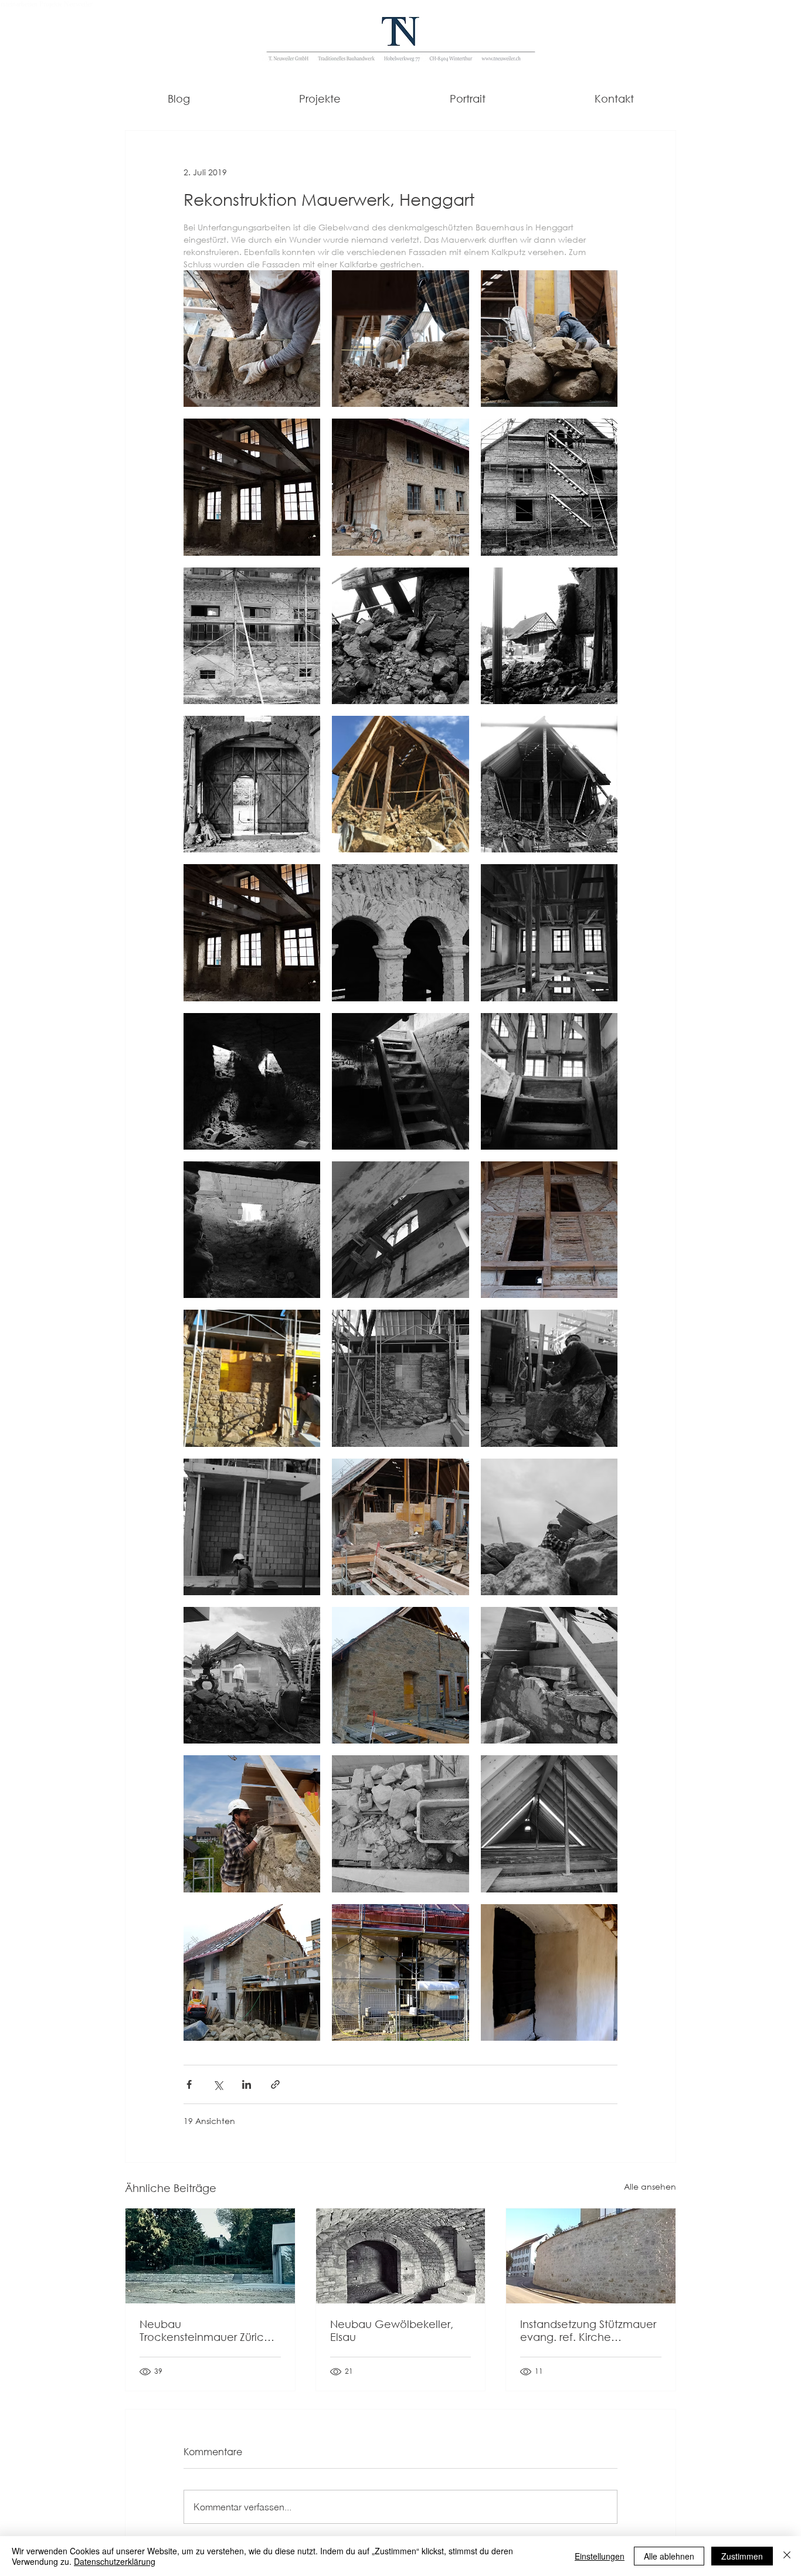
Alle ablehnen (669, 2556)
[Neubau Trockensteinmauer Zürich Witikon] (210, 2256)
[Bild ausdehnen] (252, 339)
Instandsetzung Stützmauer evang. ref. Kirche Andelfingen (588, 2330)
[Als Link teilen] (275, 2084)
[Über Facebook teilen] (189, 2084)
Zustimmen (742, 2556)
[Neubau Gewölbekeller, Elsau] (401, 2256)
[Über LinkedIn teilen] (247, 2084)
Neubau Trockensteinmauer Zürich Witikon (205, 2330)
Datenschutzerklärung (115, 2561)
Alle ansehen (650, 2186)
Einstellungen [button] (600, 2556)
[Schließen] (787, 2556)
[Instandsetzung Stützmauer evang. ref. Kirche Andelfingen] (591, 2256)
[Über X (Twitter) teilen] (218, 2084)
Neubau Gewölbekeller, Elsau (392, 2330)
